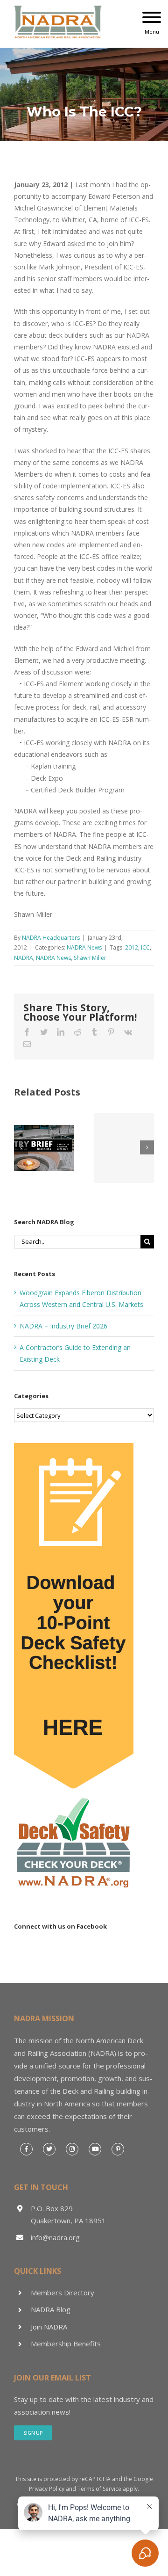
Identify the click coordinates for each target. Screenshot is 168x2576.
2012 (132, 947)
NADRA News (84, 947)
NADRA (24, 958)
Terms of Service (99, 2489)
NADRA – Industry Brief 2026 (63, 1326)
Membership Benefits (66, 2344)
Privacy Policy (47, 2489)
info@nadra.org (55, 2237)
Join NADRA (49, 2327)
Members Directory (63, 2293)
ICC (145, 947)
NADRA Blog (51, 2309)
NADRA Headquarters (51, 938)
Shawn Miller (90, 958)
